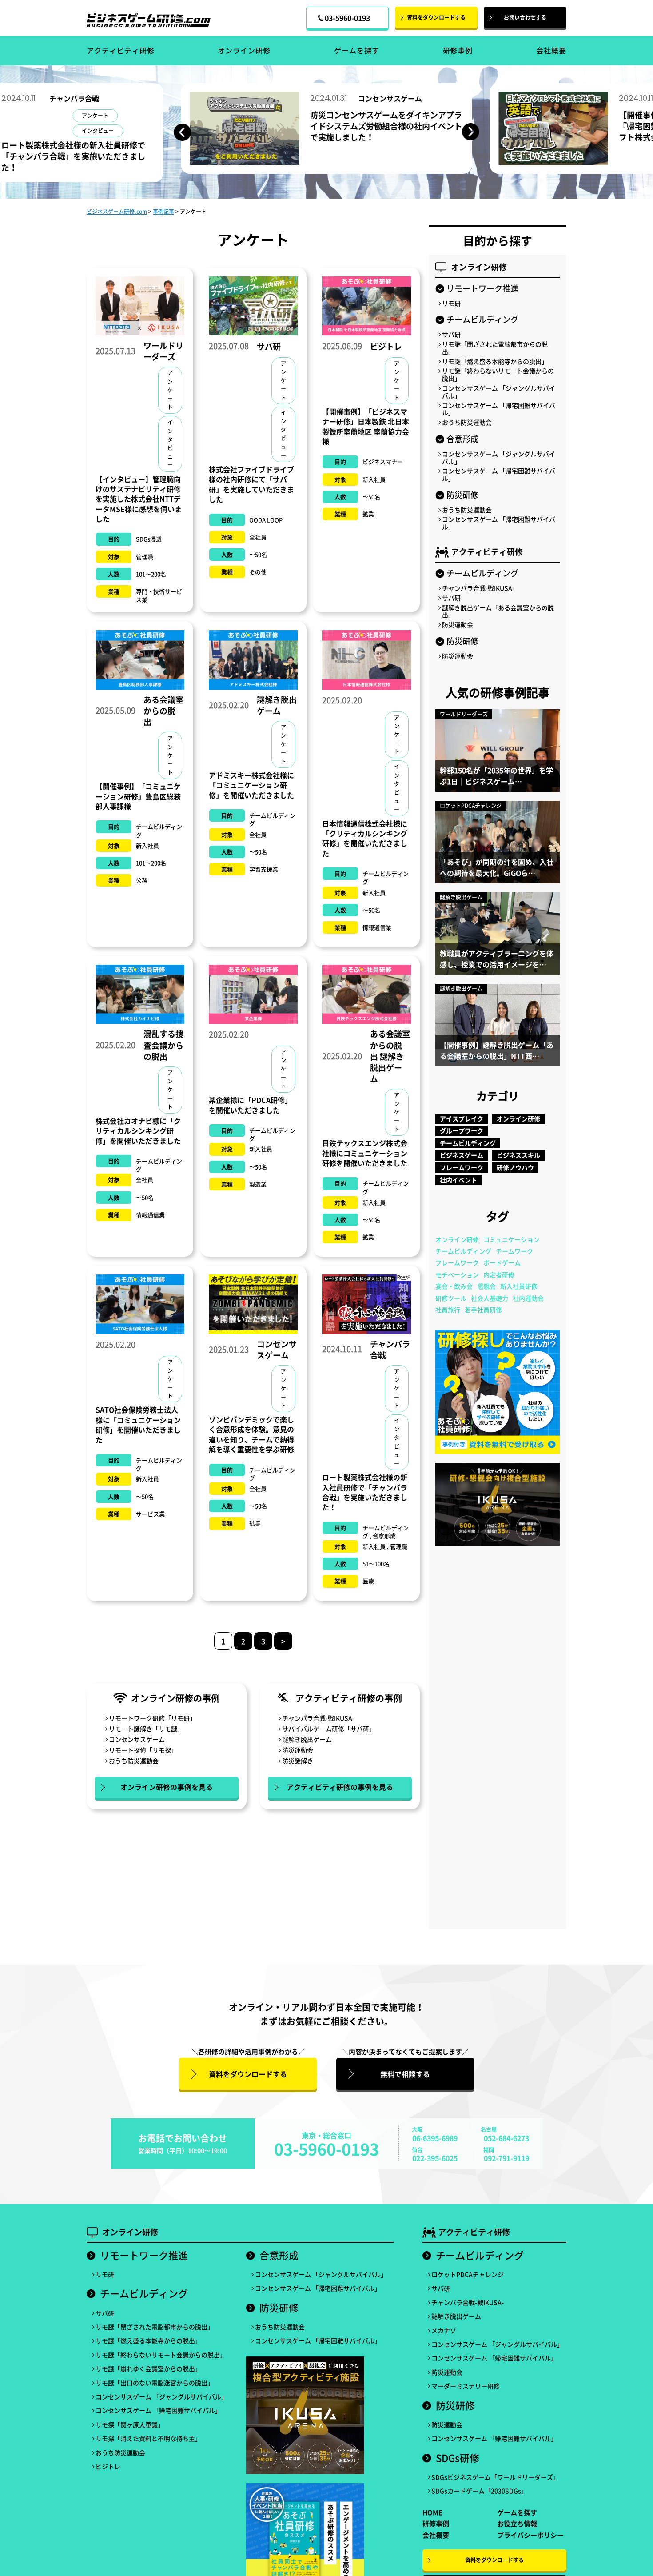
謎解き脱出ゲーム (307, 1739)
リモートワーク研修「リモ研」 (152, 1718)
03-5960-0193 (326, 2149)
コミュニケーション (511, 1239)
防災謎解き (298, 1761)
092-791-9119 (506, 2158)
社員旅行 (448, 1310)
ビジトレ (108, 2466)
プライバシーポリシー (530, 2535)
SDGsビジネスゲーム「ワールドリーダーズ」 (495, 2477)
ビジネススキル (518, 1155)
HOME (432, 2512)
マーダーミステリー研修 (466, 2386)
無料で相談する (405, 2074)
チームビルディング (468, 1143)
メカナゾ (444, 2330)
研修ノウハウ (515, 1167)
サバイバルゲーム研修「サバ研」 (329, 1729)
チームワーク (514, 1251)
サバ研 (451, 334)
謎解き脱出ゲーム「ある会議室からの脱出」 (498, 611)
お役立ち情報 (517, 2524)
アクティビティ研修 (121, 50)
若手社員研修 (483, 1310)
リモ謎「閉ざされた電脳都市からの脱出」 (495, 348)
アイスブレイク (462, 1118)
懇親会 (486, 1286)
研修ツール (451, 1298)
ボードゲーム (502, 1262)
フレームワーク (462, 1167)
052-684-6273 (506, 2138)
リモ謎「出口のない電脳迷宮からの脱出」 (155, 2383)
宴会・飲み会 (454, 1286)
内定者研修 (499, 1274)
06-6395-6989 (435, 2138)
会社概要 (551, 50)
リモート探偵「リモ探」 (143, 1750)
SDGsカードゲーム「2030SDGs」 (479, 2491)
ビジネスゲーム (462, 1155)
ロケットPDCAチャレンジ (468, 2274)
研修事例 (458, 50)
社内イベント (458, 1180)
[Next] (471, 132)
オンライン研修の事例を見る (167, 1787)
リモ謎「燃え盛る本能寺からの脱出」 (495, 361)
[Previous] (182, 132)
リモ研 (451, 303)
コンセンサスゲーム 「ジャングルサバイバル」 (499, 392)
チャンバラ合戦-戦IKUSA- (318, 1718)
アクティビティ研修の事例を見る (340, 1787)
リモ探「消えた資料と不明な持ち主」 (148, 2438)
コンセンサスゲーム (137, 1739)
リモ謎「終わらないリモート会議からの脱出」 (498, 375)
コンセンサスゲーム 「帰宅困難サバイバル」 (499, 409)
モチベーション (457, 1274)
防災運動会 (298, 1750)
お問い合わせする (525, 17)
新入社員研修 (519, 1286)
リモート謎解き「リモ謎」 (146, 1729)
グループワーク (462, 1130)
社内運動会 (528, 1298)
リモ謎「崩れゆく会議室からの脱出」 (148, 2369)
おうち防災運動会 (134, 1761)
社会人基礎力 (490, 1298)
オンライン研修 (244, 50)
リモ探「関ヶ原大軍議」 (130, 2425)
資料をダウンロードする (436, 17)
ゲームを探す (357, 50)
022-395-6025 (435, 2158)
